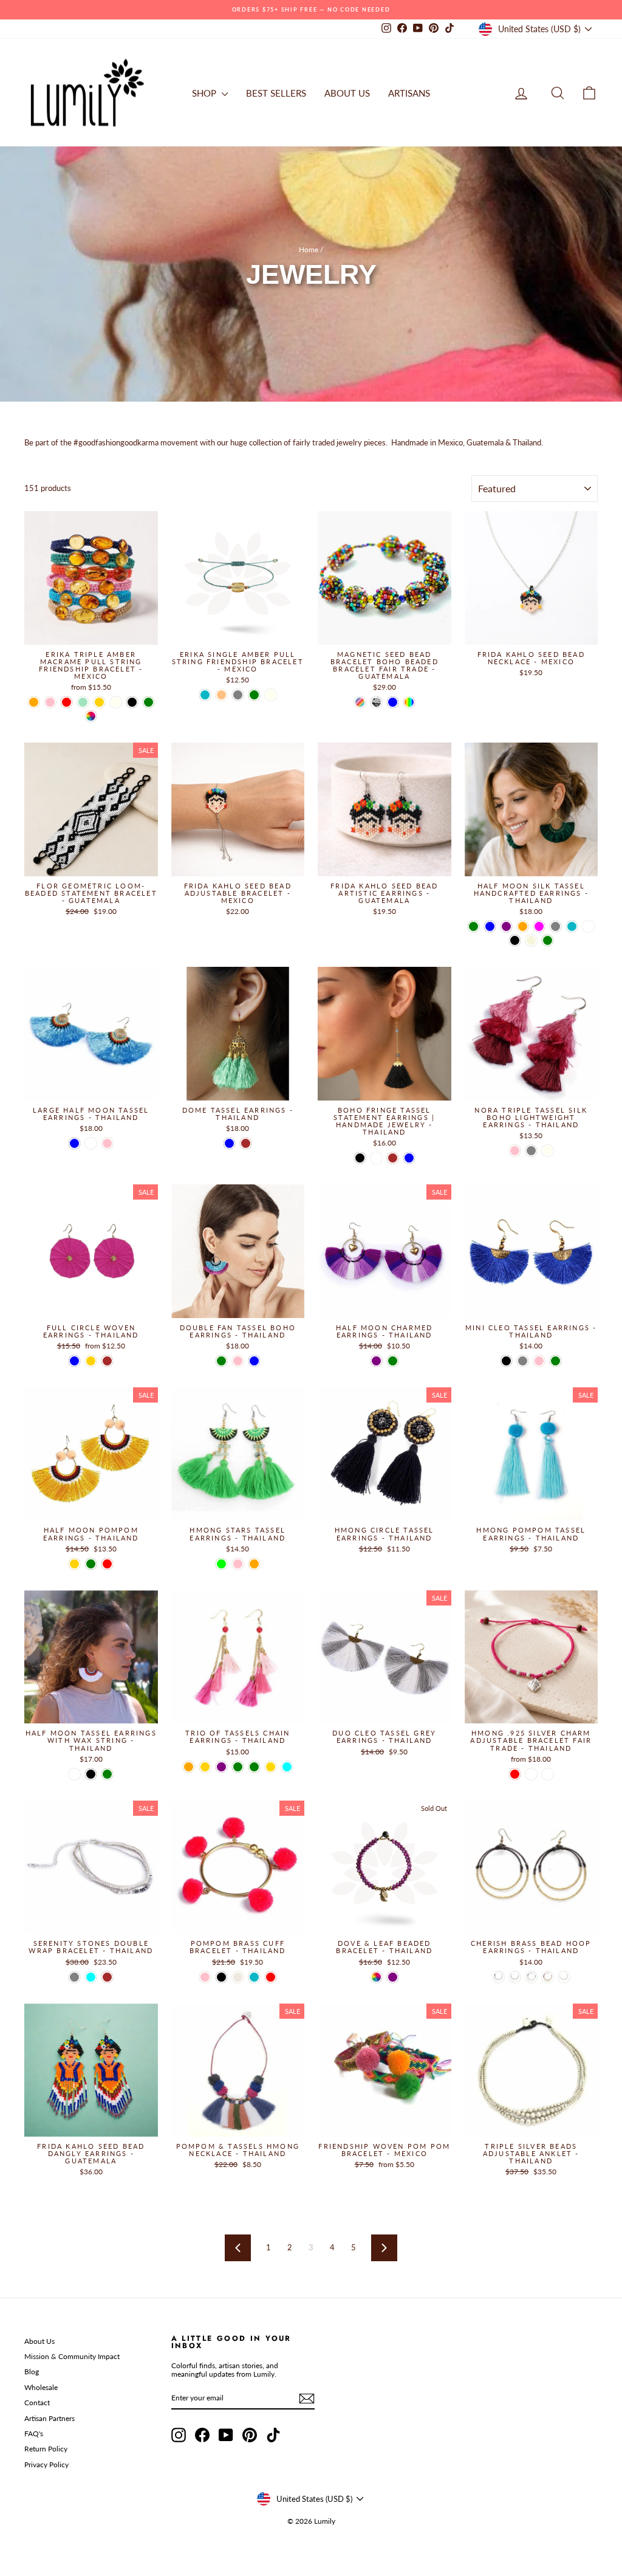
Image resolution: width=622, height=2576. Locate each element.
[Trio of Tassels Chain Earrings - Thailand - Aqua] (287, 1767)
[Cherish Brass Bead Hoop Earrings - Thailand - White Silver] (515, 1977)
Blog (32, 2372)
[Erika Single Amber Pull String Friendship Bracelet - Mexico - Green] (254, 695)
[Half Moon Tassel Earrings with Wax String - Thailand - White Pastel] (74, 1774)
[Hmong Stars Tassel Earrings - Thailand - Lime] (221, 1564)
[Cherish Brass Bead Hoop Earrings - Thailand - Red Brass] (548, 1977)
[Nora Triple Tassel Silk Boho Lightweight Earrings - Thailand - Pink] (515, 1151)
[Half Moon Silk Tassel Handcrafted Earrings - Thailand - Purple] (506, 926)
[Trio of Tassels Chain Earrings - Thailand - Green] (254, 1767)
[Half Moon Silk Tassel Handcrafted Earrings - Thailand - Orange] (523, 926)
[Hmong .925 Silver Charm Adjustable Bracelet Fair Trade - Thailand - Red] (515, 1774)
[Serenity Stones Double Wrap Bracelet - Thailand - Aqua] (91, 1977)
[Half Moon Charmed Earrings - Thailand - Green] (393, 1361)
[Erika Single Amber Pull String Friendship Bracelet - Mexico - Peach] (221, 695)
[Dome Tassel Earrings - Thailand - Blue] (229, 1143)
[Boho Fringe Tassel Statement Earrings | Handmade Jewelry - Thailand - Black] (360, 1158)
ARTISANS (409, 93)
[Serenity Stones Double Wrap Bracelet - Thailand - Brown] (107, 1977)
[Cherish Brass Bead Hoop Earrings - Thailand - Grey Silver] (498, 1977)
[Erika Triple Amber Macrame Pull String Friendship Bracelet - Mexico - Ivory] (116, 702)
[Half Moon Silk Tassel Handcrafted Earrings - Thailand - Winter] (588, 926)
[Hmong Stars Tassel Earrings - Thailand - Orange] (254, 1564)
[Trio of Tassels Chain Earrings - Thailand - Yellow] (205, 1767)
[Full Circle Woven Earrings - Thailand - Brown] (107, 1361)
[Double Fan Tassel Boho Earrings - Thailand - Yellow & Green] (221, 1361)
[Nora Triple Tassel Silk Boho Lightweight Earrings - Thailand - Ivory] (548, 1151)
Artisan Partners (50, 2418)
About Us (39, 2341)
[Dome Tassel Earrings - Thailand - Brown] (246, 1143)
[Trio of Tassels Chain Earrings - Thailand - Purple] (221, 1767)
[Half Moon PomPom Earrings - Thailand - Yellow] (74, 1564)
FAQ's (34, 2433)
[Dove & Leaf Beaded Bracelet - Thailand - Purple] (393, 1977)
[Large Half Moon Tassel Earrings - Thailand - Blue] (74, 1143)
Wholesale (41, 2387)
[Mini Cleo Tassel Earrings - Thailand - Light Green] (555, 1361)
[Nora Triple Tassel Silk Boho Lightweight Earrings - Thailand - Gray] (531, 1151)
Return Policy (46, 2449)
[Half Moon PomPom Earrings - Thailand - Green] (91, 1564)
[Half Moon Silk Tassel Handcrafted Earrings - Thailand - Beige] (531, 940)
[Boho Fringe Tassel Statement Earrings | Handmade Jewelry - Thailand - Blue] (409, 1158)
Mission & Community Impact (72, 2356)
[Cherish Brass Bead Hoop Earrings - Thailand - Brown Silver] (531, 1977)
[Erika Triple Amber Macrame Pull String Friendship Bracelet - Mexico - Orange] (34, 702)
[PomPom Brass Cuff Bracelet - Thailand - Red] (271, 1977)
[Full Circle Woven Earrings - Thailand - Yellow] (91, 1361)
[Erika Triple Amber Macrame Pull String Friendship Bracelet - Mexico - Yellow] (99, 702)
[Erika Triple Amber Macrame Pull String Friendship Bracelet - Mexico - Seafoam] (83, 702)
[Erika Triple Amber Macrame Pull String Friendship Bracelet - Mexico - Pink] (50, 702)
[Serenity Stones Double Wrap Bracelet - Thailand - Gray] (74, 1977)
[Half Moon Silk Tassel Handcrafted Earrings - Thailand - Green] (473, 926)
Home (309, 249)
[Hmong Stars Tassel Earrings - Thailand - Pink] (238, 1564)
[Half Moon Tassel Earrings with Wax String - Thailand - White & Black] (91, 1774)
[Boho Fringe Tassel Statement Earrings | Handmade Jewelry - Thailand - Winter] (376, 1158)
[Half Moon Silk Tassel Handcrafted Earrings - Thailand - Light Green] (548, 940)
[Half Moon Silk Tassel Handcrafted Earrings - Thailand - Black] (515, 940)
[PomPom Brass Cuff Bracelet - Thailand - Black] (221, 1977)
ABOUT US (347, 93)
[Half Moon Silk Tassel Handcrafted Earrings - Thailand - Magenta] (539, 926)
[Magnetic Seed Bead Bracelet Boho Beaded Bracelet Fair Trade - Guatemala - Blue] (393, 702)
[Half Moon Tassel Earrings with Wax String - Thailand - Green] (107, 1774)
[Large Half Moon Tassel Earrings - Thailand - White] (91, 1143)
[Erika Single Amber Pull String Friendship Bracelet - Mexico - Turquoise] (205, 695)
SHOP (205, 93)
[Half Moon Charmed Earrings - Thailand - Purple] (376, 1361)
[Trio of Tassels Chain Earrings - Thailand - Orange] (189, 1767)
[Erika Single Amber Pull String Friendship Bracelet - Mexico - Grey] (238, 695)
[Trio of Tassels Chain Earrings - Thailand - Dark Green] (238, 1767)
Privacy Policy (46, 2464)
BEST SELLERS (276, 93)
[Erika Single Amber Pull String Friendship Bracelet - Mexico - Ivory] (271, 695)
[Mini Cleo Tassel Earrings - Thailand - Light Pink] (539, 1361)
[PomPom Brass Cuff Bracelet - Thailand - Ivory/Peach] (238, 1977)
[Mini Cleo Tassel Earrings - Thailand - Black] (506, 1361)
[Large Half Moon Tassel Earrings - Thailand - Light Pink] (107, 1143)
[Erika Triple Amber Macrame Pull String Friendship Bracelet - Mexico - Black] (132, 702)
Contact (37, 2403)
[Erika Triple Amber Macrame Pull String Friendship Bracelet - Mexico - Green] (149, 702)
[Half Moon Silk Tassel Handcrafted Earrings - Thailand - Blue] (490, 926)
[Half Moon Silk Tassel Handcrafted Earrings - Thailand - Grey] (555, 926)
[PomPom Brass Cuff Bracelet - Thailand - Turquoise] (254, 1977)
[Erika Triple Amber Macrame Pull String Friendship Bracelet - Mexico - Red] (67, 702)
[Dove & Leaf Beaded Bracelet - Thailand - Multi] (376, 1977)
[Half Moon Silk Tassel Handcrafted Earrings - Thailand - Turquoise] (572, 926)
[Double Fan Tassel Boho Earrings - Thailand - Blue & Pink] (238, 1361)
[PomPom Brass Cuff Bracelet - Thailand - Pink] (205, 1977)
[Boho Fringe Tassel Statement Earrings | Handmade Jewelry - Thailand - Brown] (393, 1158)
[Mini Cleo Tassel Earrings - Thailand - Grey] (523, 1361)
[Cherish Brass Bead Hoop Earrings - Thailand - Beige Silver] (564, 1977)
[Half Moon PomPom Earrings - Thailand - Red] (107, 1564)
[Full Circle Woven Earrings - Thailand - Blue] (74, 1361)
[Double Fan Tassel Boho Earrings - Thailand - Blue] (254, 1361)
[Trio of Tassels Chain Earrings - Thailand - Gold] (271, 1767)
